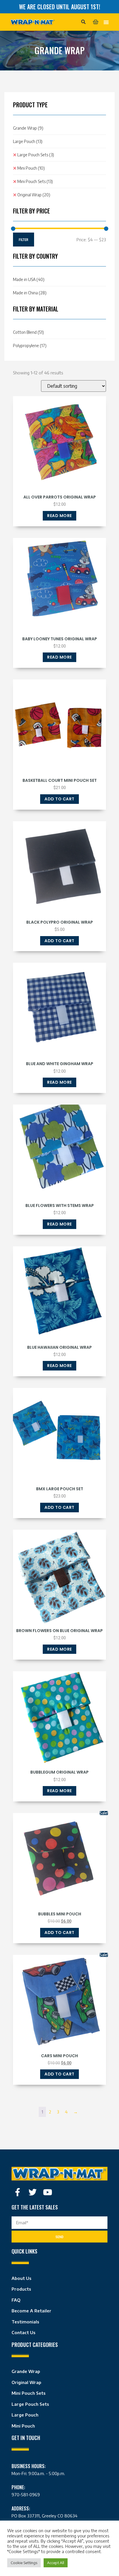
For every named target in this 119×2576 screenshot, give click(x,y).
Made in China (30, 293)
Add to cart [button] (59, 799)
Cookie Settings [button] (24, 2563)
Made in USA (29, 279)
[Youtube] (48, 2192)
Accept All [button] (56, 2563)
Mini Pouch (31, 168)
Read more (59, 516)
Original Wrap (34, 195)
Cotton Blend (28, 332)
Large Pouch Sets (36, 155)
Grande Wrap (28, 128)
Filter (24, 240)
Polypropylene (30, 346)
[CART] (96, 22)
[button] (83, 22)
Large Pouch (28, 141)
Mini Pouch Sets (35, 181)
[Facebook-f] (18, 2192)
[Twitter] (33, 2192)
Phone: (18, 2487)
